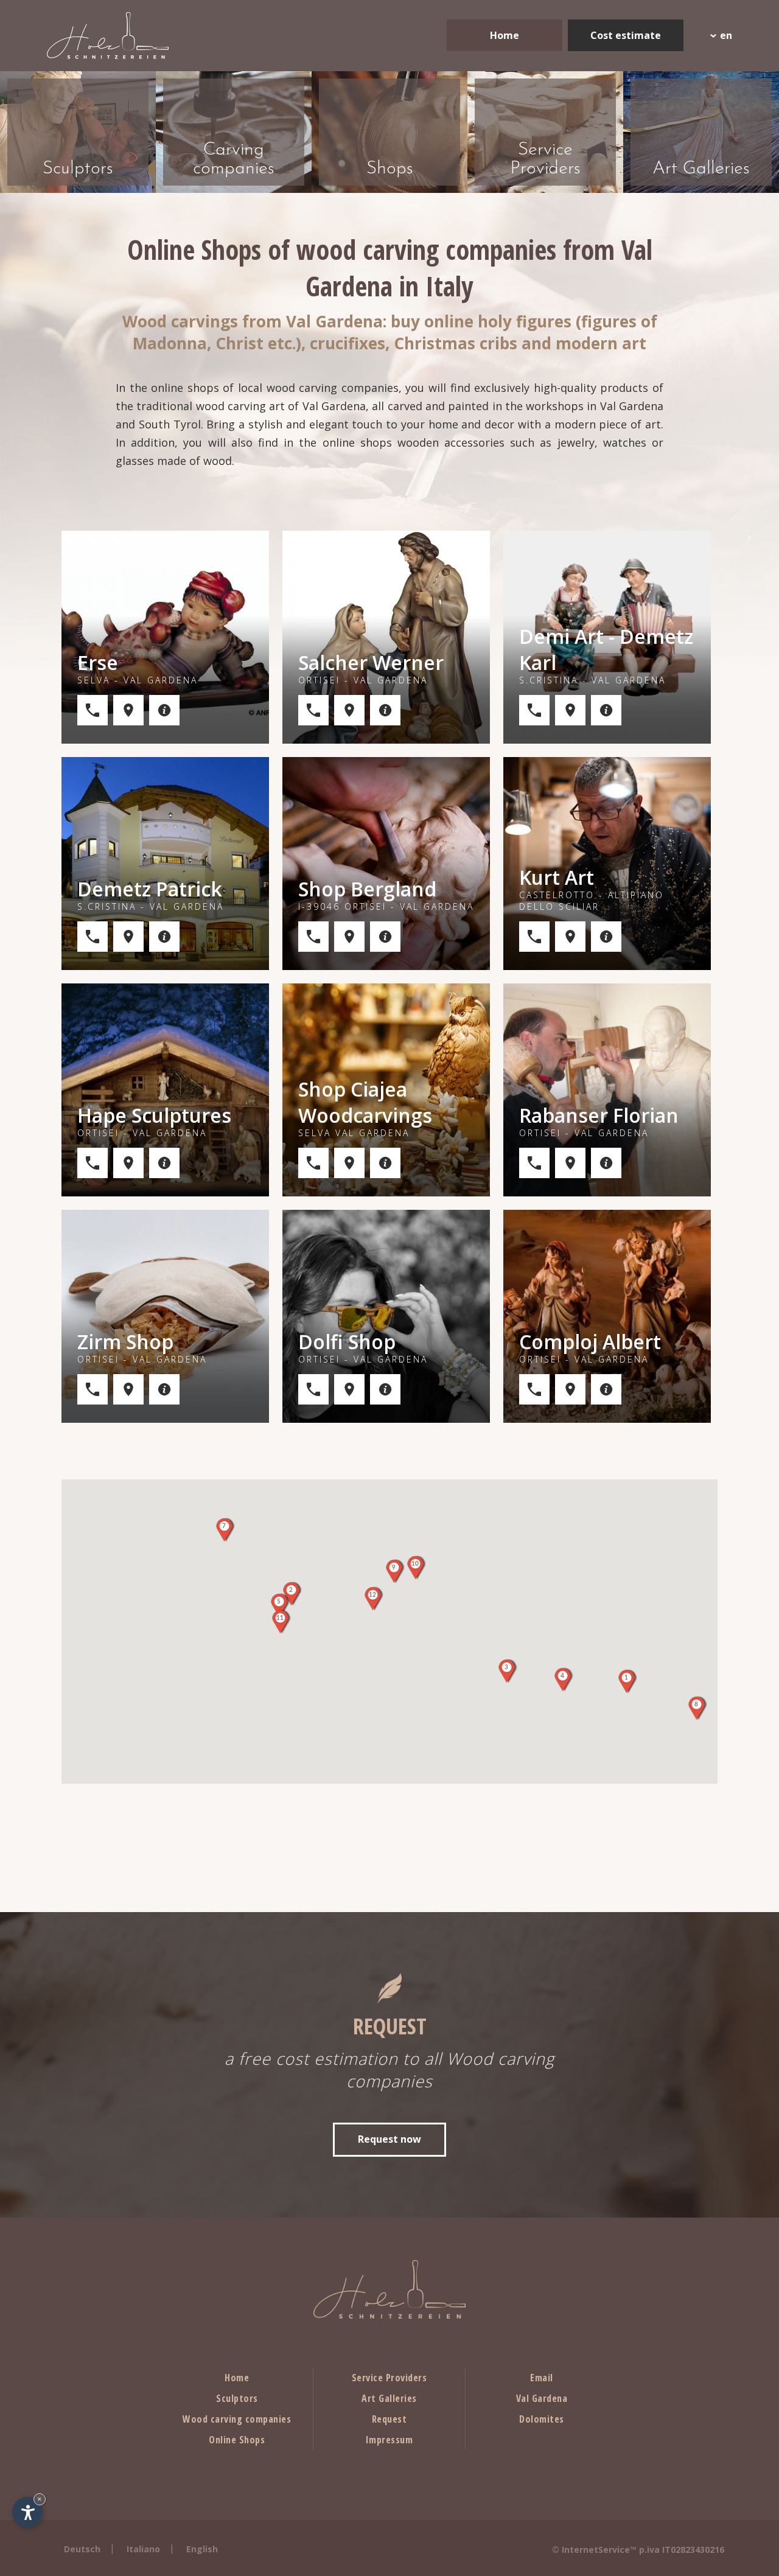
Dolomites (542, 2419)
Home (505, 35)
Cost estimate (626, 35)
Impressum (389, 2440)
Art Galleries (389, 2398)
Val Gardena (542, 2398)
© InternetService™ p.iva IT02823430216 (638, 2550)
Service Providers (389, 2378)
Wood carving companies (237, 2419)
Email (542, 2378)
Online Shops (237, 2440)
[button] (626, 1681)
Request (389, 2419)
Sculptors (237, 2398)
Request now (389, 2139)
